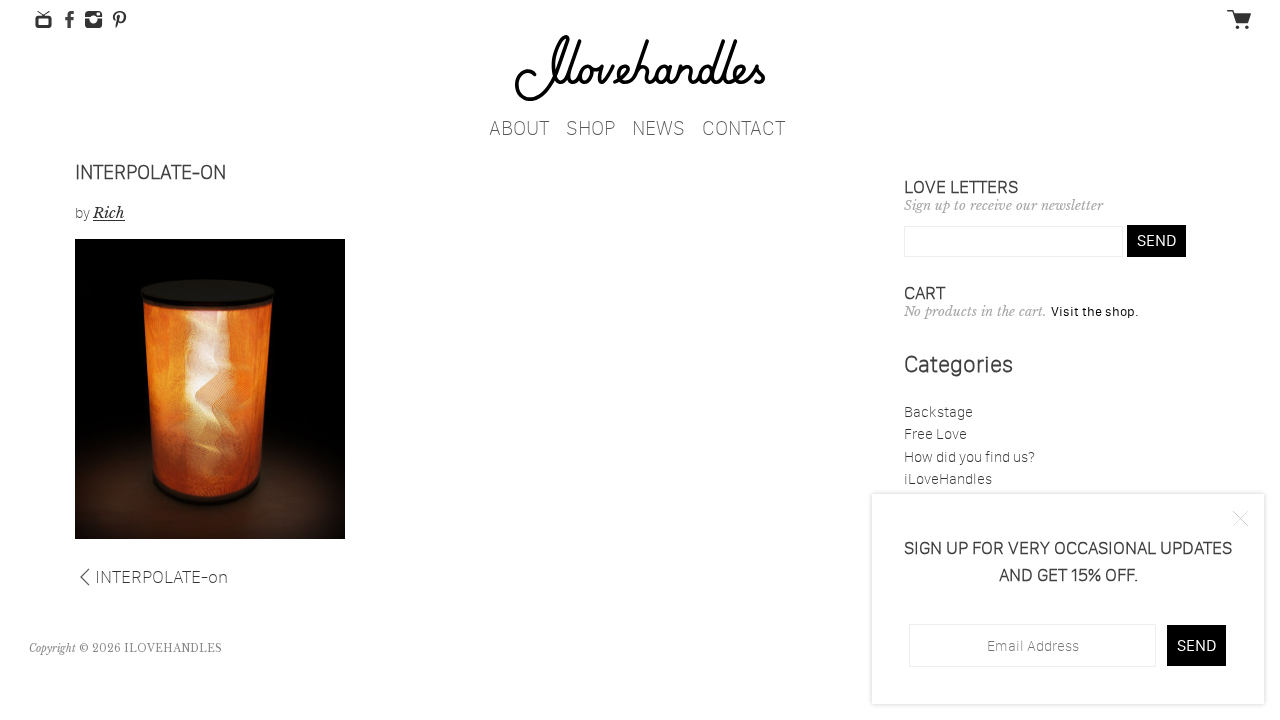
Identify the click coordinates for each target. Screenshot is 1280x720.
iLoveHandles (948, 478)
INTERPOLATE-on (161, 575)
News (658, 124)
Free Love (935, 433)
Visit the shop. (1095, 311)
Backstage (938, 411)
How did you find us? (969, 456)
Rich (109, 212)
